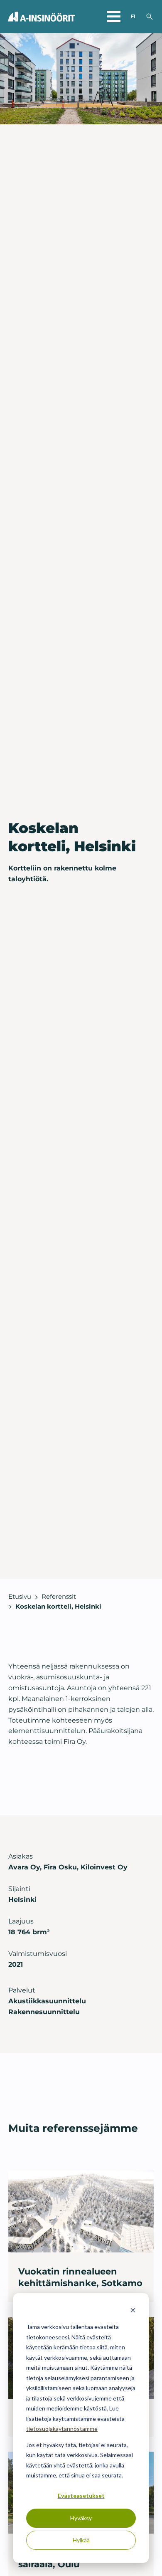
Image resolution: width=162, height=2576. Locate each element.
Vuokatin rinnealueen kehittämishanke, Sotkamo (80, 2277)
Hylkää (81, 2540)
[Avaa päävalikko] (114, 17)
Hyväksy (81, 2518)
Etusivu (20, 1597)
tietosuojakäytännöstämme (62, 2429)
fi (133, 16)
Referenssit (59, 1597)
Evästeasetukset (81, 2496)
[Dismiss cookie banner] (133, 2311)
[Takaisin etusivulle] (42, 17)
